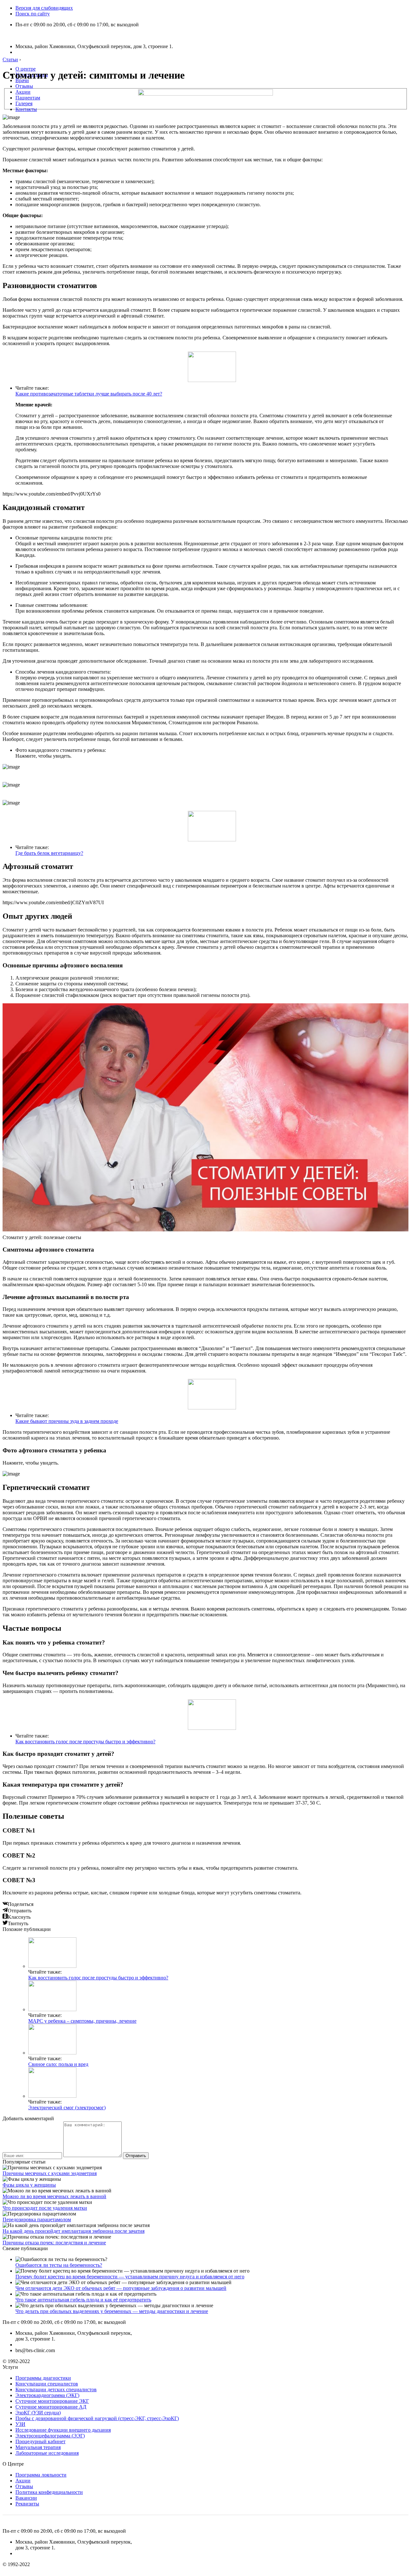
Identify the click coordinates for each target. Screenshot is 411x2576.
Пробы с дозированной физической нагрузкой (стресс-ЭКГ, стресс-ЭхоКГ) (97, 2418)
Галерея (24, 103)
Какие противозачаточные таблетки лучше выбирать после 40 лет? (89, 394)
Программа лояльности (41, 2475)
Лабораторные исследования (47, 2453)
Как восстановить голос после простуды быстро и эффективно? (85, 1742)
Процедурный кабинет (40, 2441)
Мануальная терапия (38, 2447)
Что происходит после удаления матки (45, 2208)
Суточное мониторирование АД (51, 2407)
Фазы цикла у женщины (29, 2185)
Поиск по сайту (33, 14)
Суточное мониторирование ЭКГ (52, 2401)
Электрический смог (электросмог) (67, 2108)
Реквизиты (27, 2504)
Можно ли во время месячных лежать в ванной (54, 2196)
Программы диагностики (43, 2378)
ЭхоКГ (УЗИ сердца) (38, 2413)
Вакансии (26, 2498)
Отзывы (24, 86)
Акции (23, 92)
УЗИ (20, 2424)
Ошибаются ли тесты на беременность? (59, 2265)
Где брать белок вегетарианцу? (49, 853)
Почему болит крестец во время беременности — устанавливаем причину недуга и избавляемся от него (130, 2277)
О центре (26, 69)
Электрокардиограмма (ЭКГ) (47, 2395)
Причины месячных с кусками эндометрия (50, 2173)
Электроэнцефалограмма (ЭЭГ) (50, 2436)
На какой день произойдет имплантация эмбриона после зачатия (74, 2231)
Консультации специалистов (47, 2384)
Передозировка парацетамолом (37, 2219)
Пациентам (28, 98)
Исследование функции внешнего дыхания (63, 2430)
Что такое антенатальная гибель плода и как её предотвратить (83, 2300)
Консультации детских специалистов (56, 2389)
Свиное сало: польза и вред (58, 2064)
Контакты (26, 109)
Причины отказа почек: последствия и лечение (54, 2243)
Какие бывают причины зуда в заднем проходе (67, 1421)
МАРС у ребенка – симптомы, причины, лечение (82, 2021)
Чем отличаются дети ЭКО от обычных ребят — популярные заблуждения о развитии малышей (121, 2288)
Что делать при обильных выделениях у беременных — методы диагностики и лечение (112, 2311)
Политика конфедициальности (49, 2492)
